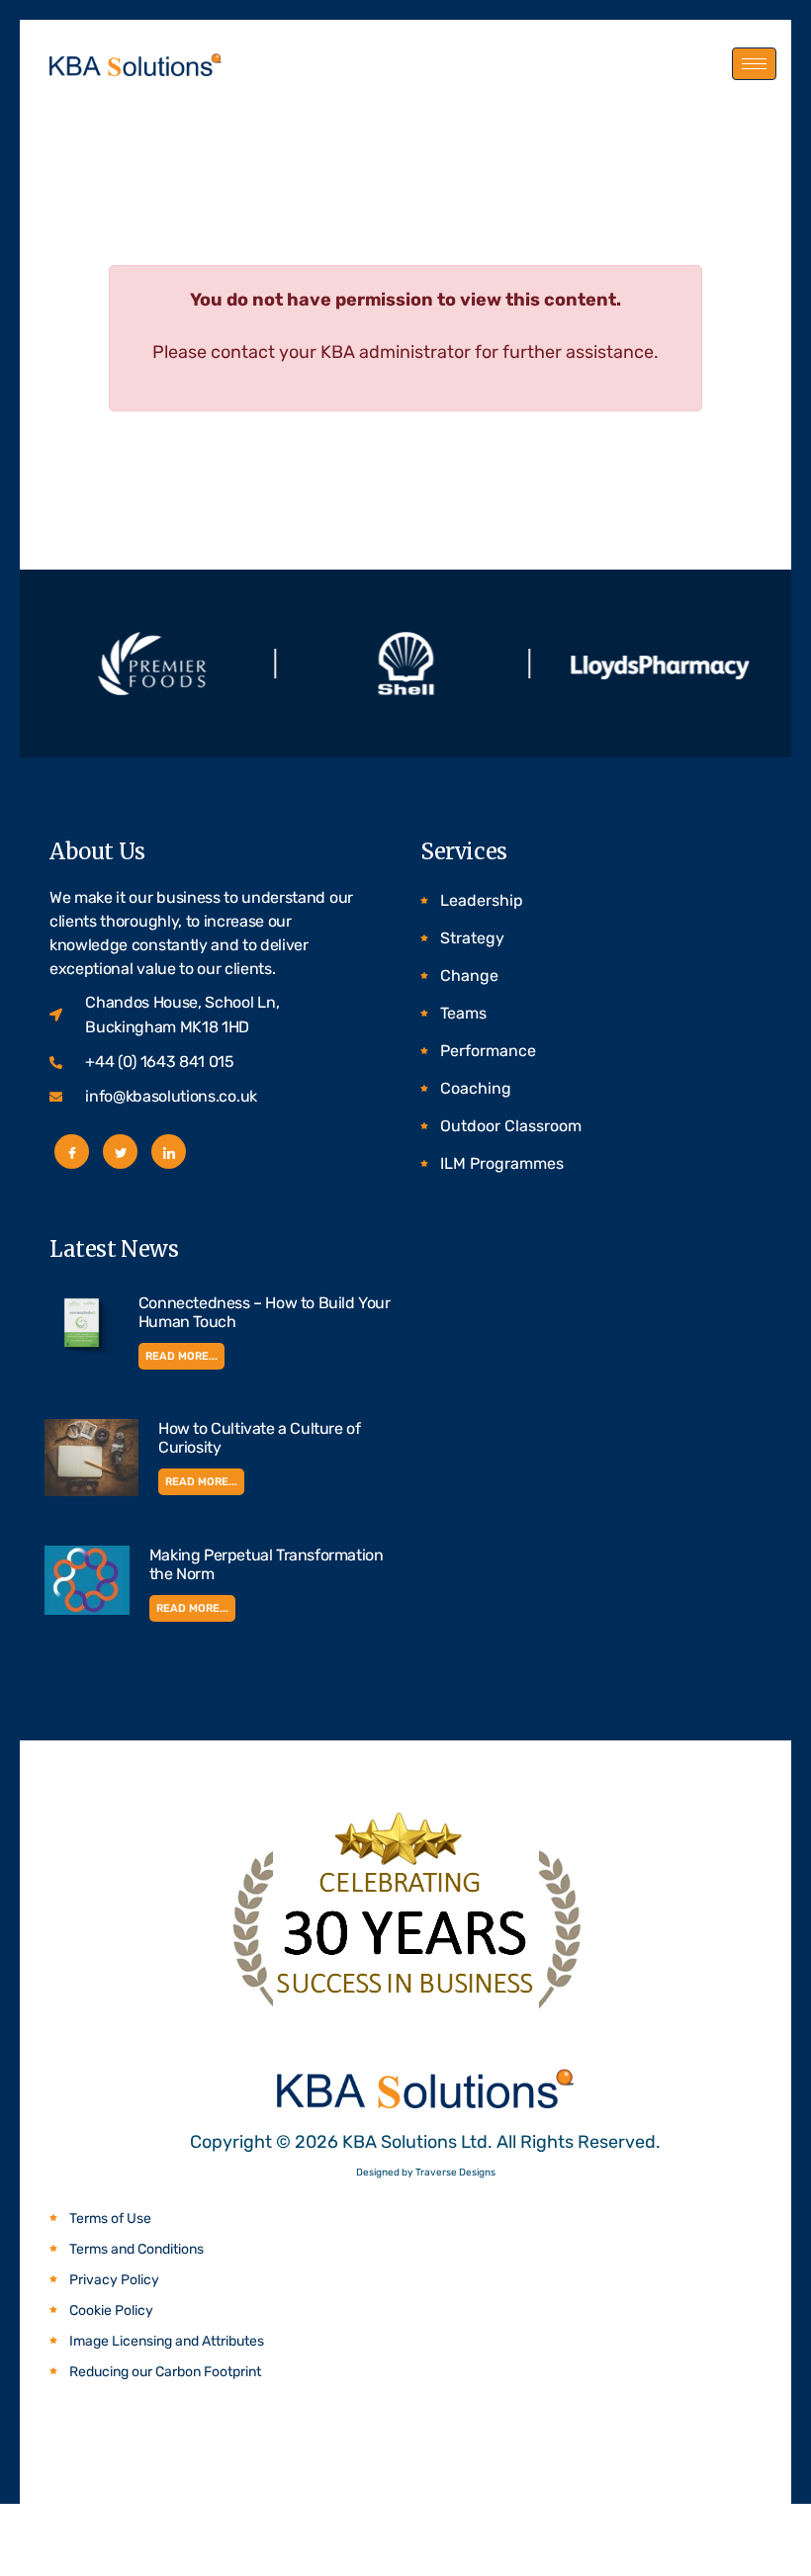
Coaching (476, 1088)
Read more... (181, 1356)
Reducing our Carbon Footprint (165, 2372)
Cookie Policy (111, 2310)
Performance (488, 1051)
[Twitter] (120, 1152)
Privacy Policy (114, 2280)
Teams (463, 1013)
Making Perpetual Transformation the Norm (267, 1564)
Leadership (482, 900)
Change (469, 976)
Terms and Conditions (136, 2249)
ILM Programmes (502, 1163)
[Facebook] (72, 1152)
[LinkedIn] (169, 1152)
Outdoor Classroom (511, 1126)
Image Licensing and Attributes (167, 2341)
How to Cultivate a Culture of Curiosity (259, 1438)
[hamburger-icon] (754, 64)
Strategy (472, 938)
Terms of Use (110, 2219)
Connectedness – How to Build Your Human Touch (265, 1312)
